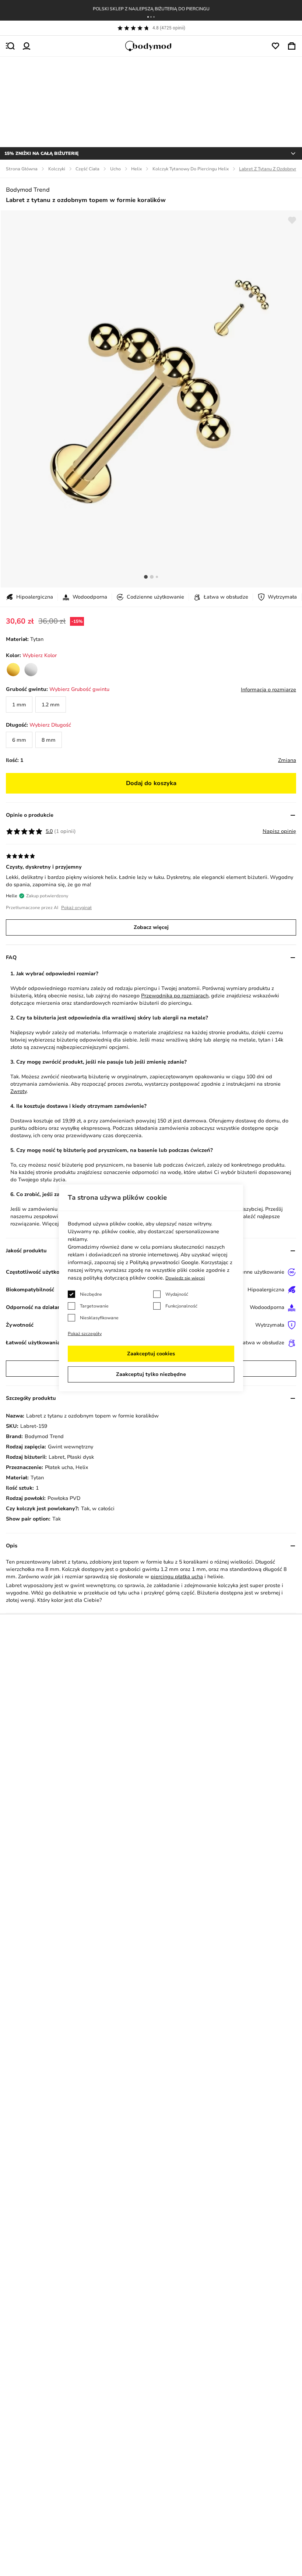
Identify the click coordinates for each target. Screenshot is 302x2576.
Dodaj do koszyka (151, 783)
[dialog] (151, 1288)
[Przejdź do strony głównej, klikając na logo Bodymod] (151, 46)
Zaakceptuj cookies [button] (151, 1354)
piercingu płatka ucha (177, 1577)
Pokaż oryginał (76, 908)
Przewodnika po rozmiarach (175, 996)
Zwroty (18, 1091)
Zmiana (287, 760)
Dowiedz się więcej (185, 1278)
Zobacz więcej (151, 927)
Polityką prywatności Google (164, 1262)
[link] (13, 670)
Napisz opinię (279, 831)
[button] (148, 17)
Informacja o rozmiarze (268, 690)
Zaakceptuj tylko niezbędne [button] (151, 1374)
